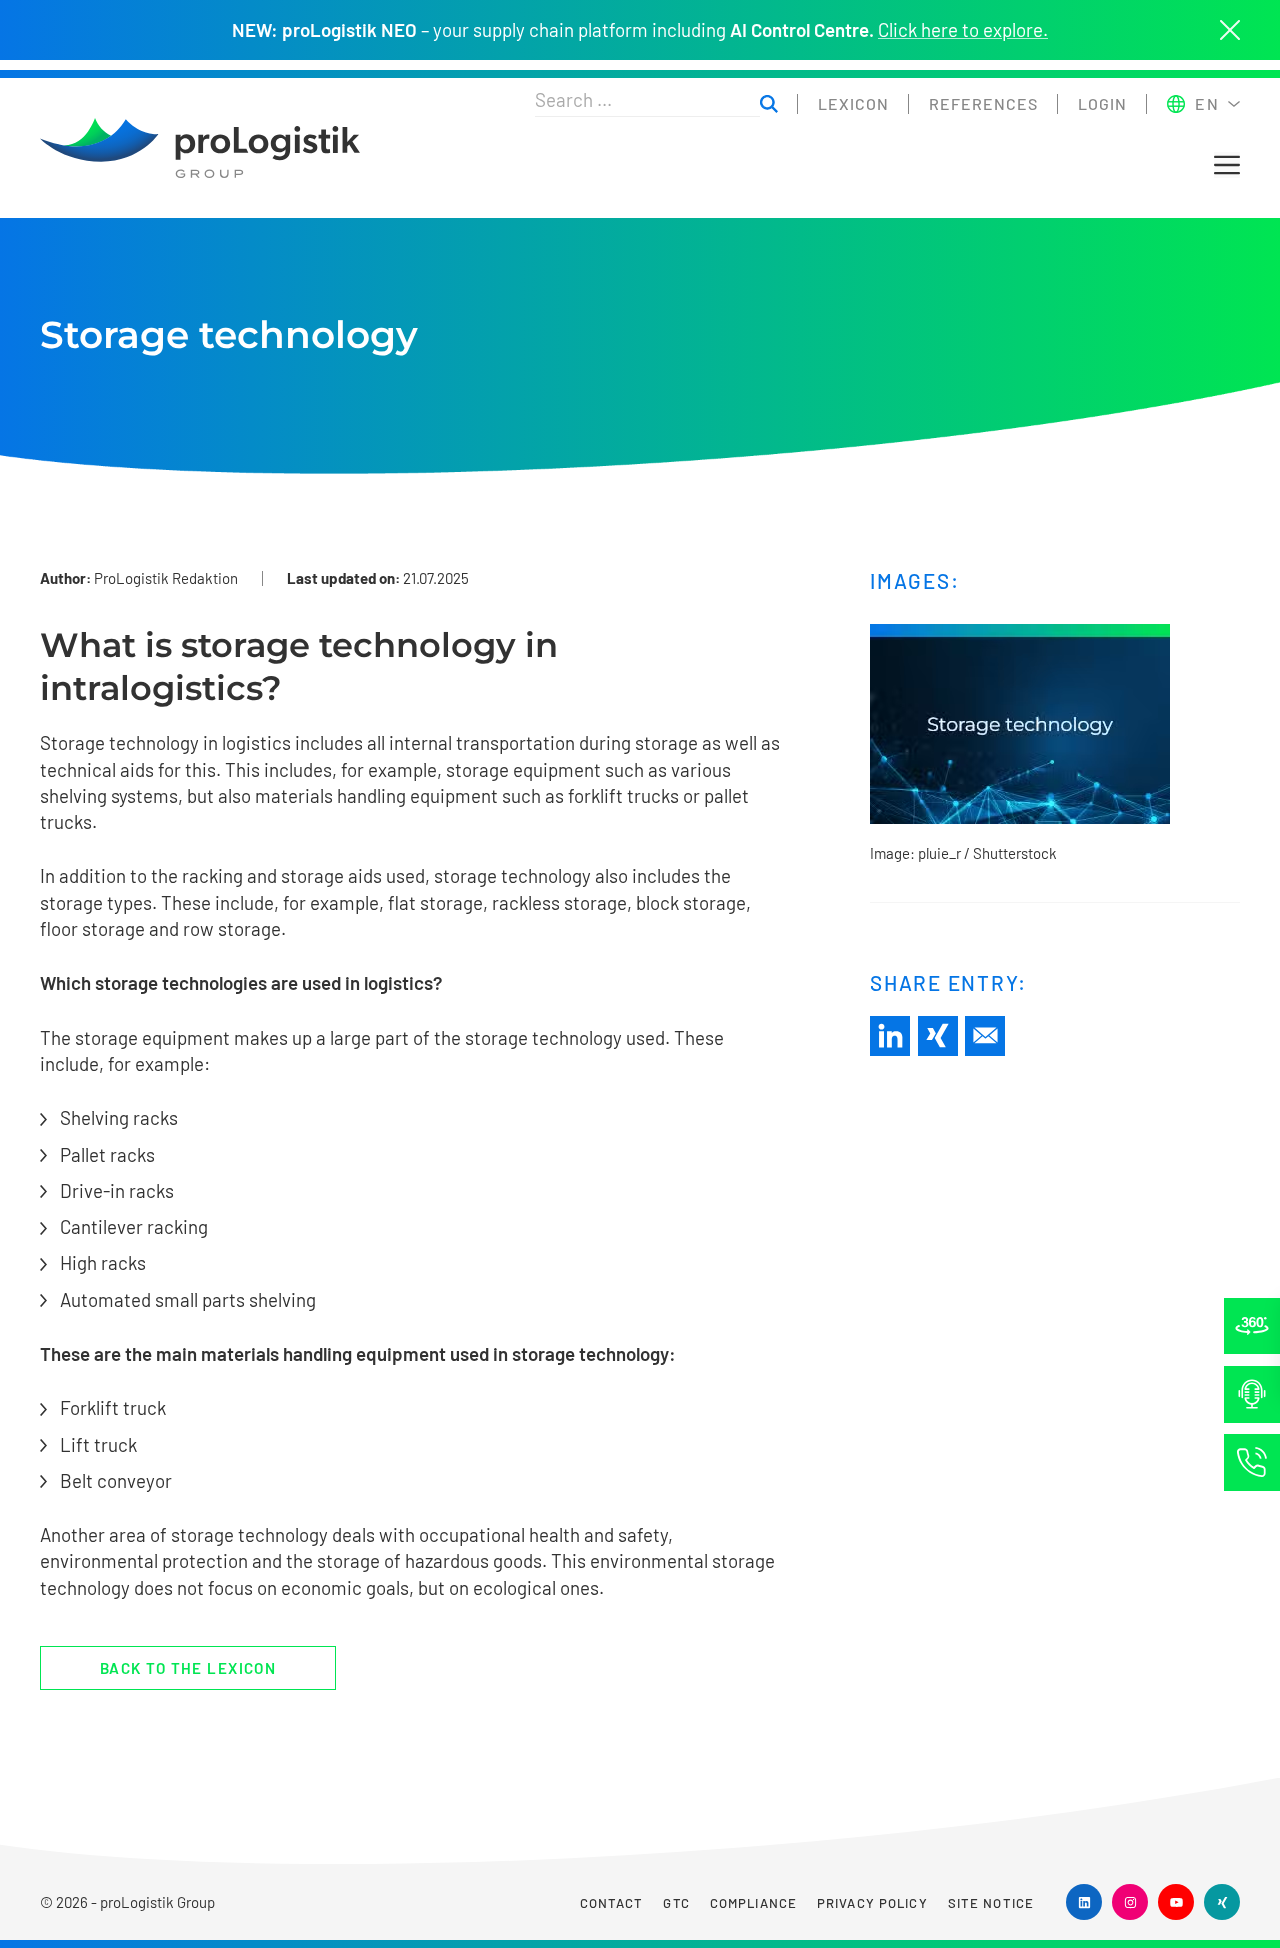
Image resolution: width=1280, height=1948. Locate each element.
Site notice (991, 1903)
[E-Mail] (985, 1036)
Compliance (753, 1903)
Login (1102, 103)
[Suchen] (769, 104)
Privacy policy (872, 1903)
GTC (676, 1903)
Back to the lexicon (188, 1668)
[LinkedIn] (890, 1036)
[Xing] (938, 1036)
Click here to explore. (963, 30)
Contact (612, 1903)
